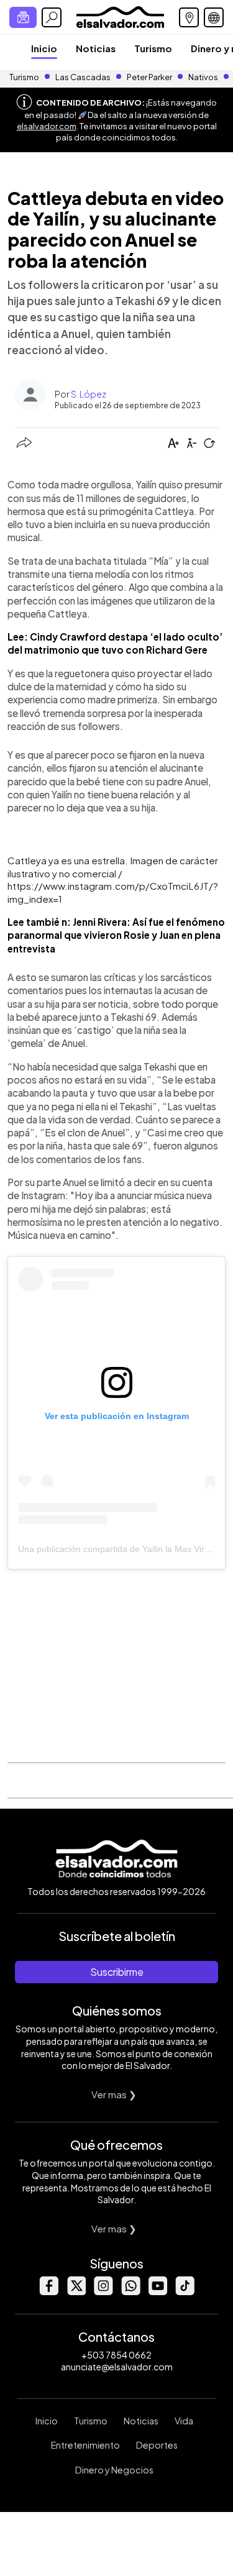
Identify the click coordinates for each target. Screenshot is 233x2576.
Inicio (44, 48)
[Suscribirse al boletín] (23, 17)
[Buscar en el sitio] (52, 17)
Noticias (96, 48)
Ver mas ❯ (114, 2094)
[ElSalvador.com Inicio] (120, 16)
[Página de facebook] (48, 2292)
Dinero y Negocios (114, 2470)
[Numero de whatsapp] (130, 2292)
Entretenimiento (85, 2445)
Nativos (203, 77)
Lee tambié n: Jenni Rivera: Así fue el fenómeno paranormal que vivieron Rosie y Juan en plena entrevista (116, 935)
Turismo (153, 48)
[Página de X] (76, 2292)
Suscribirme (117, 1972)
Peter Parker (150, 77)
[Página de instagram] (103, 2292)
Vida (184, 2421)
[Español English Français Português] (214, 17)
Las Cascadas (83, 77)
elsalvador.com (47, 126)
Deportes (157, 2445)
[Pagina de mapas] (189, 17)
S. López (89, 394)
